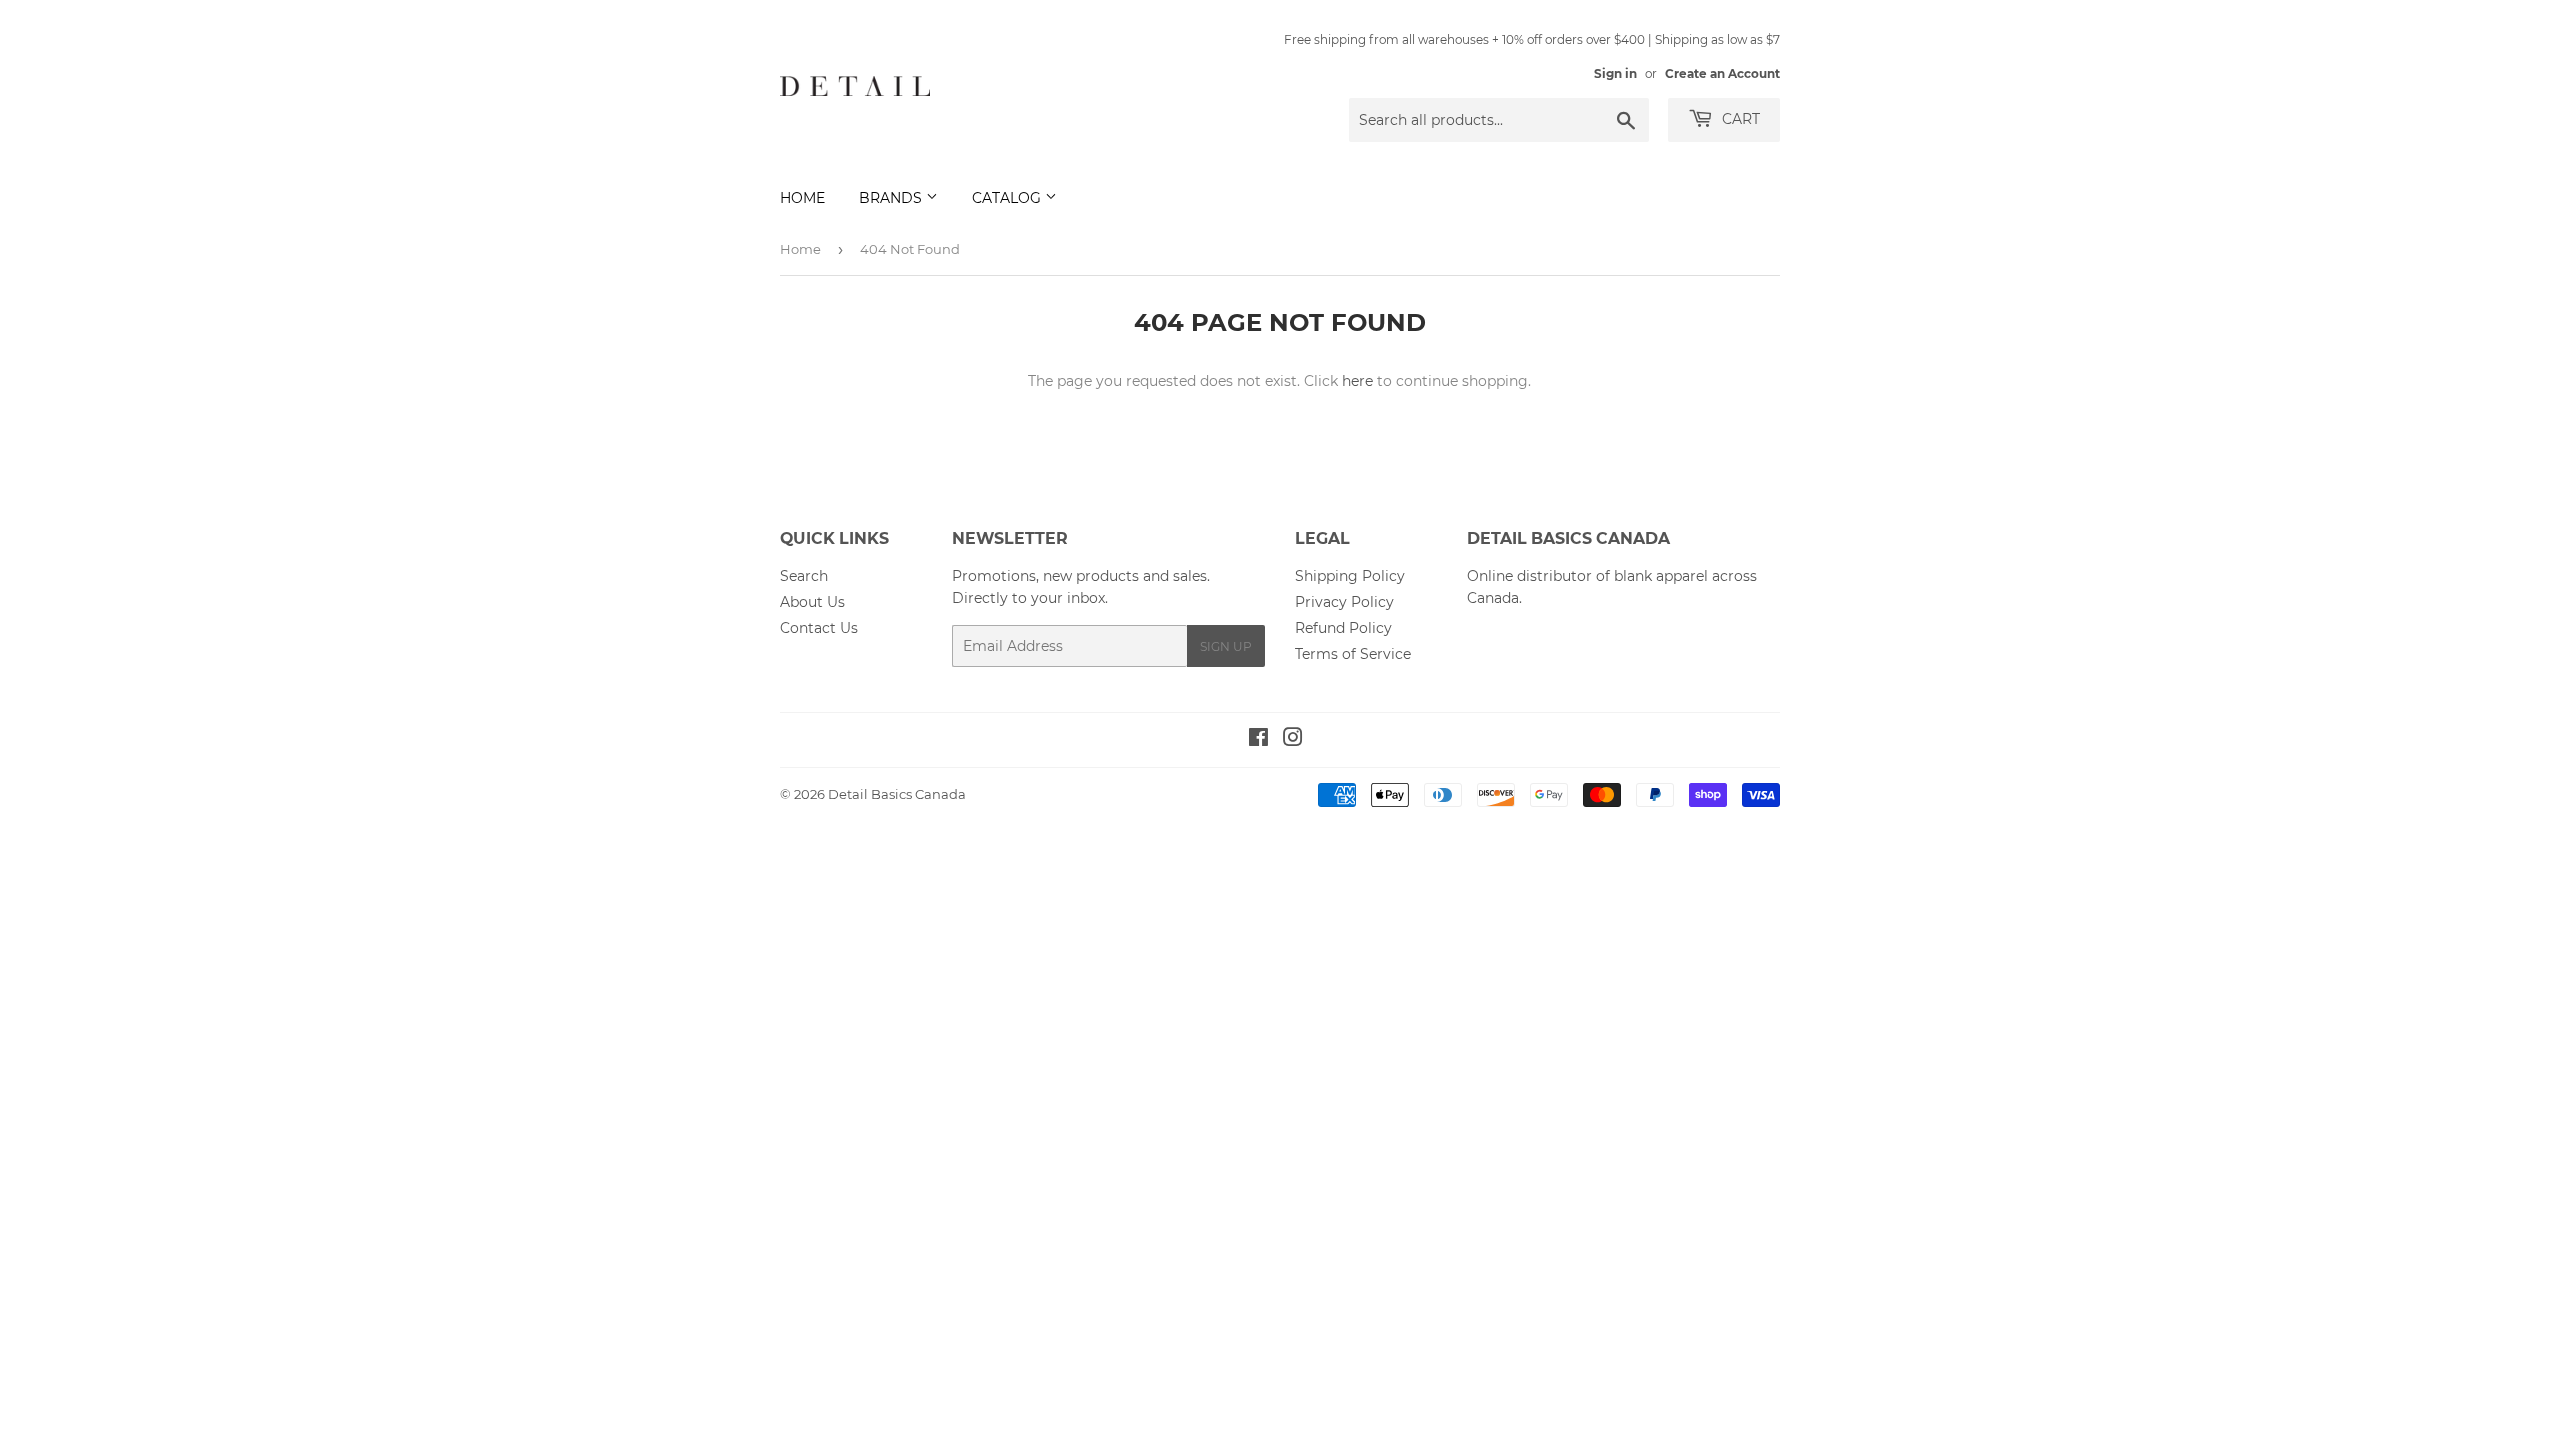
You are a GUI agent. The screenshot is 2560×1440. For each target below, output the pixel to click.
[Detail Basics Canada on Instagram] (1293, 740)
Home (802, 198)
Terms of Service (1353, 654)
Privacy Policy (1344, 602)
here (1357, 381)
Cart (1739, 119)
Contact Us (819, 628)
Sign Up (1226, 646)
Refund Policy (1343, 628)
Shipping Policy (1350, 576)
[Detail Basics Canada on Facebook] (1258, 740)
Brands (892, 198)
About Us (812, 602)
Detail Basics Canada (897, 794)
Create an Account (1722, 73)
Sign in (1615, 73)
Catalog (1008, 198)
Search (804, 576)
